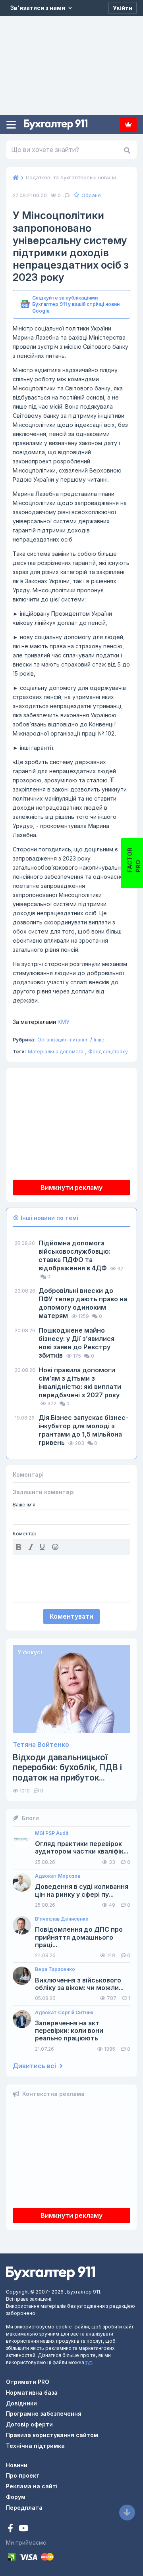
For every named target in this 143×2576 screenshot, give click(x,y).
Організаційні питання (63, 1040)
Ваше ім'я (24, 1505)
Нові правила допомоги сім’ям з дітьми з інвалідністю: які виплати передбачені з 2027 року (80, 1382)
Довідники (21, 2403)
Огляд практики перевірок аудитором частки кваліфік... (82, 1848)
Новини (17, 2465)
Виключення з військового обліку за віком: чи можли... (79, 1984)
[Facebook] (11, 2529)
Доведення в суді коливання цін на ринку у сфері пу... (82, 1890)
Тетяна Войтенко (41, 1745)
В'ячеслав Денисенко (62, 1919)
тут (89, 2362)
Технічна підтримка (35, 2446)
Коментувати (71, 1616)
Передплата (128, 125)
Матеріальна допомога (56, 1052)
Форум (16, 2497)
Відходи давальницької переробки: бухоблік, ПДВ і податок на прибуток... (67, 1767)
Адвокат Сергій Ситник (64, 2013)
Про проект (23, 2475)
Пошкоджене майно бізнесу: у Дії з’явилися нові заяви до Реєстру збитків (76, 1343)
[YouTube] (23, 2529)
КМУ (41, 1022)
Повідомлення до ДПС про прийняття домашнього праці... (79, 1937)
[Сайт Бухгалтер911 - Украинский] (50, 2273)
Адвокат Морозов (58, 1876)
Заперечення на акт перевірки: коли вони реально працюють (69, 2031)
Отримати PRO (28, 2382)
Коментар (25, 1534)
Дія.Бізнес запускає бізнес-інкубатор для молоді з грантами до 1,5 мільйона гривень (83, 1430)
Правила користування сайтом (52, 2435)
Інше (99, 1040)
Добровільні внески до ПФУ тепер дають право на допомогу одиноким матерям (83, 1303)
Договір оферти (29, 2424)
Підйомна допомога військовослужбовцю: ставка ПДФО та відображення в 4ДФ (74, 1255)
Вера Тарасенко (55, 1969)
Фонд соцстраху (108, 1052)
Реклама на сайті (32, 2486)
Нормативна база (32, 2393)
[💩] (56, 1547)
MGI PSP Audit (52, 1833)
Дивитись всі (35, 2066)
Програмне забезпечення (44, 2414)
